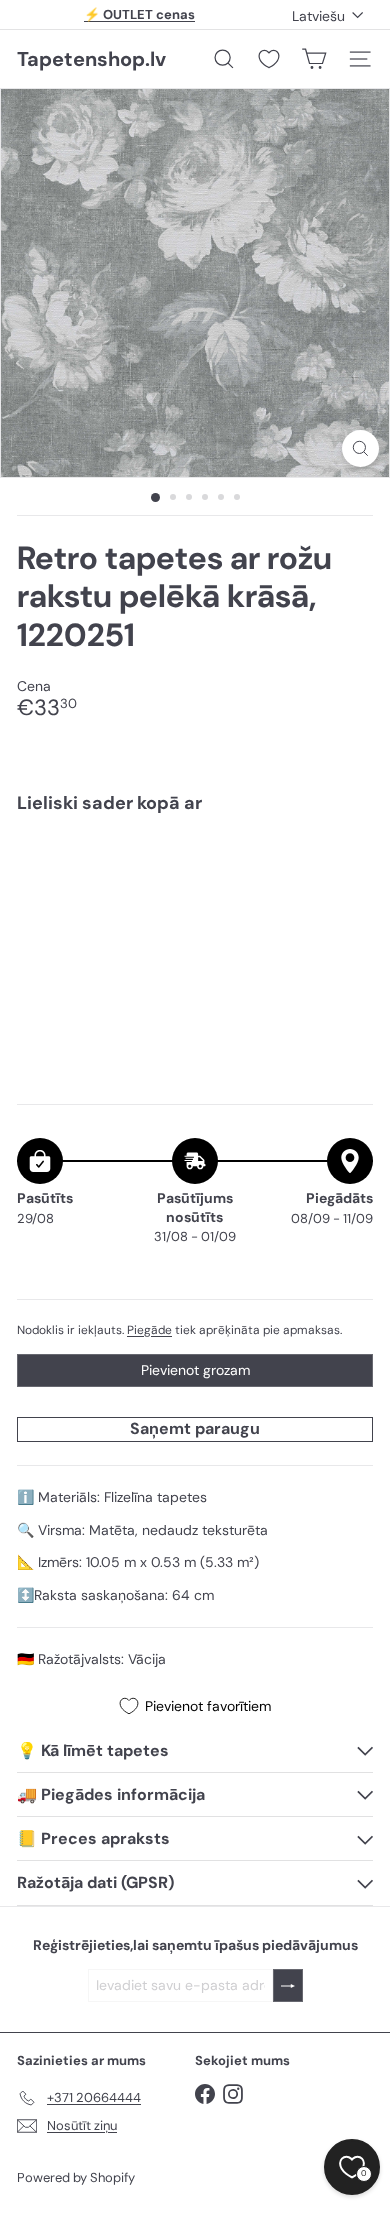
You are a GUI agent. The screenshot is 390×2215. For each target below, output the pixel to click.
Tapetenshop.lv (91, 59)
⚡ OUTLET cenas (139, 14)
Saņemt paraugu (195, 1428)
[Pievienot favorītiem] (346, 871)
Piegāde (149, 1330)
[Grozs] (314, 59)
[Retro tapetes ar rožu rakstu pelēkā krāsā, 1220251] (195, 889)
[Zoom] (360, 448)
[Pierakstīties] (288, 1985)
